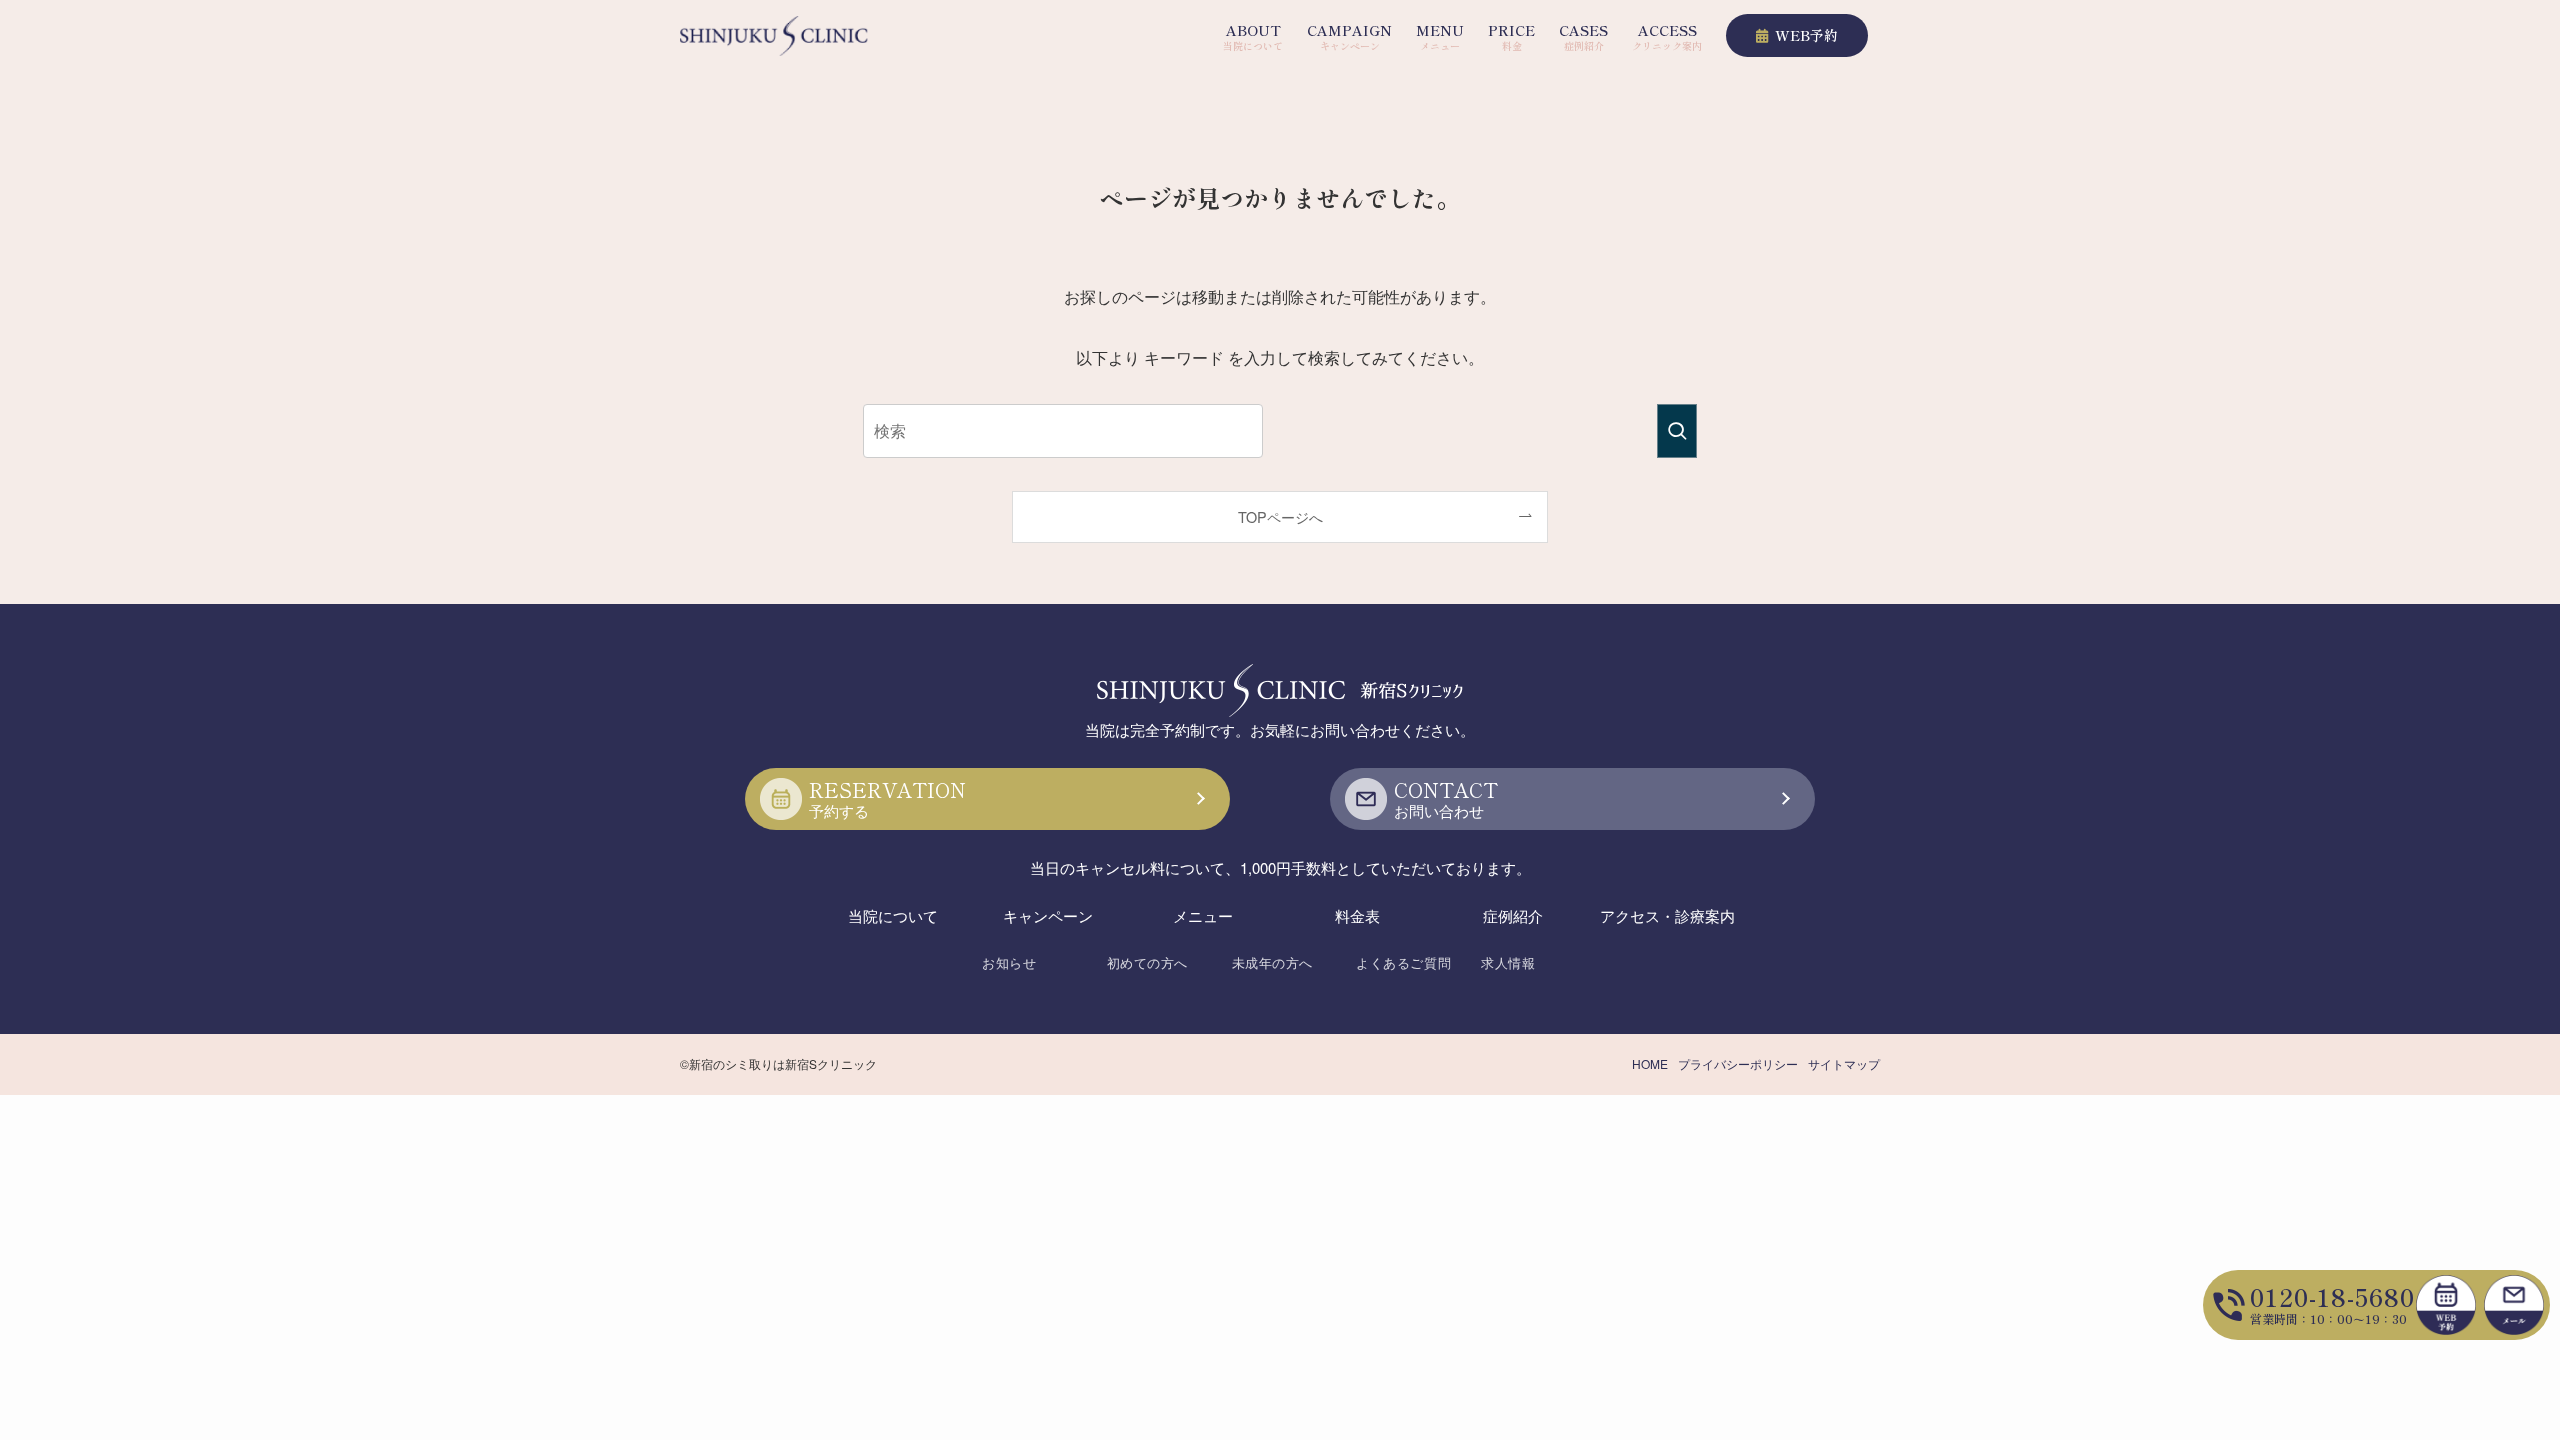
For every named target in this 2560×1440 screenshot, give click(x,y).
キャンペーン (1048, 915)
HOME (1650, 1063)
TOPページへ (1280, 516)
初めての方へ (1147, 962)
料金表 (1357, 915)
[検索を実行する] (1677, 431)
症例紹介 (1513, 915)
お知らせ (1009, 962)
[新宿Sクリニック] (774, 36)
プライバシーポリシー (1738, 1063)
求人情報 (1508, 962)
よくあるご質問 (1403, 962)
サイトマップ (1844, 1063)
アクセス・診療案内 (1667, 915)
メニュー (1203, 915)
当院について (893, 915)
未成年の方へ (1272, 962)
